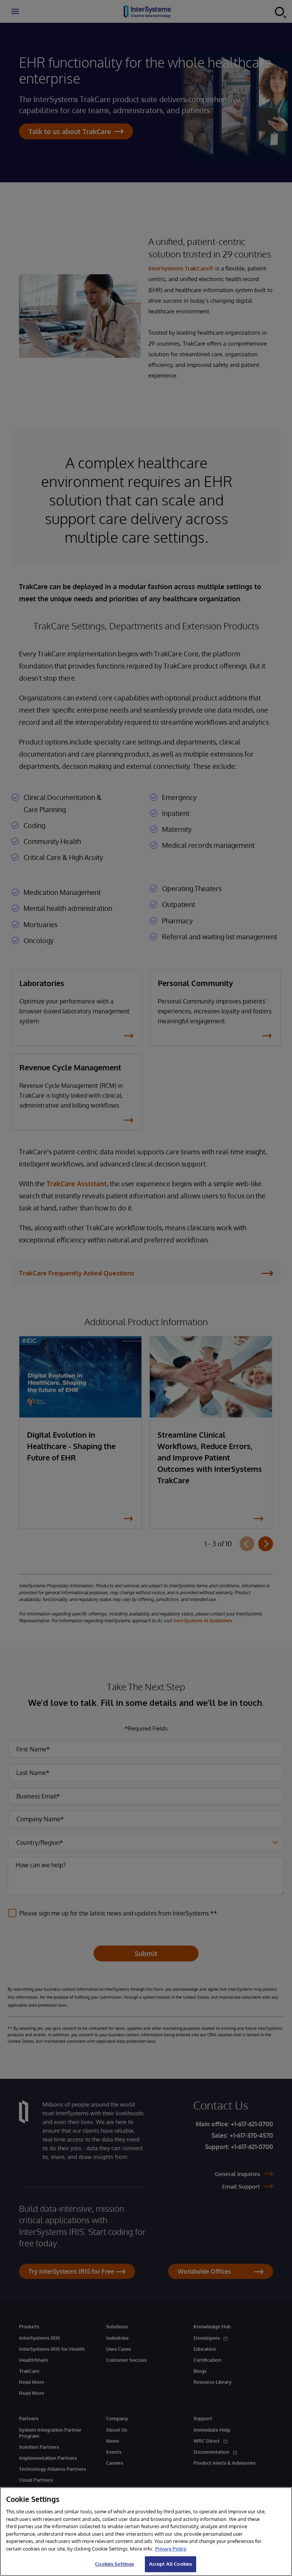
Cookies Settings (114, 2564)
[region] (146, 2532)
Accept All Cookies (171, 2564)
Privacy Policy (171, 2549)
